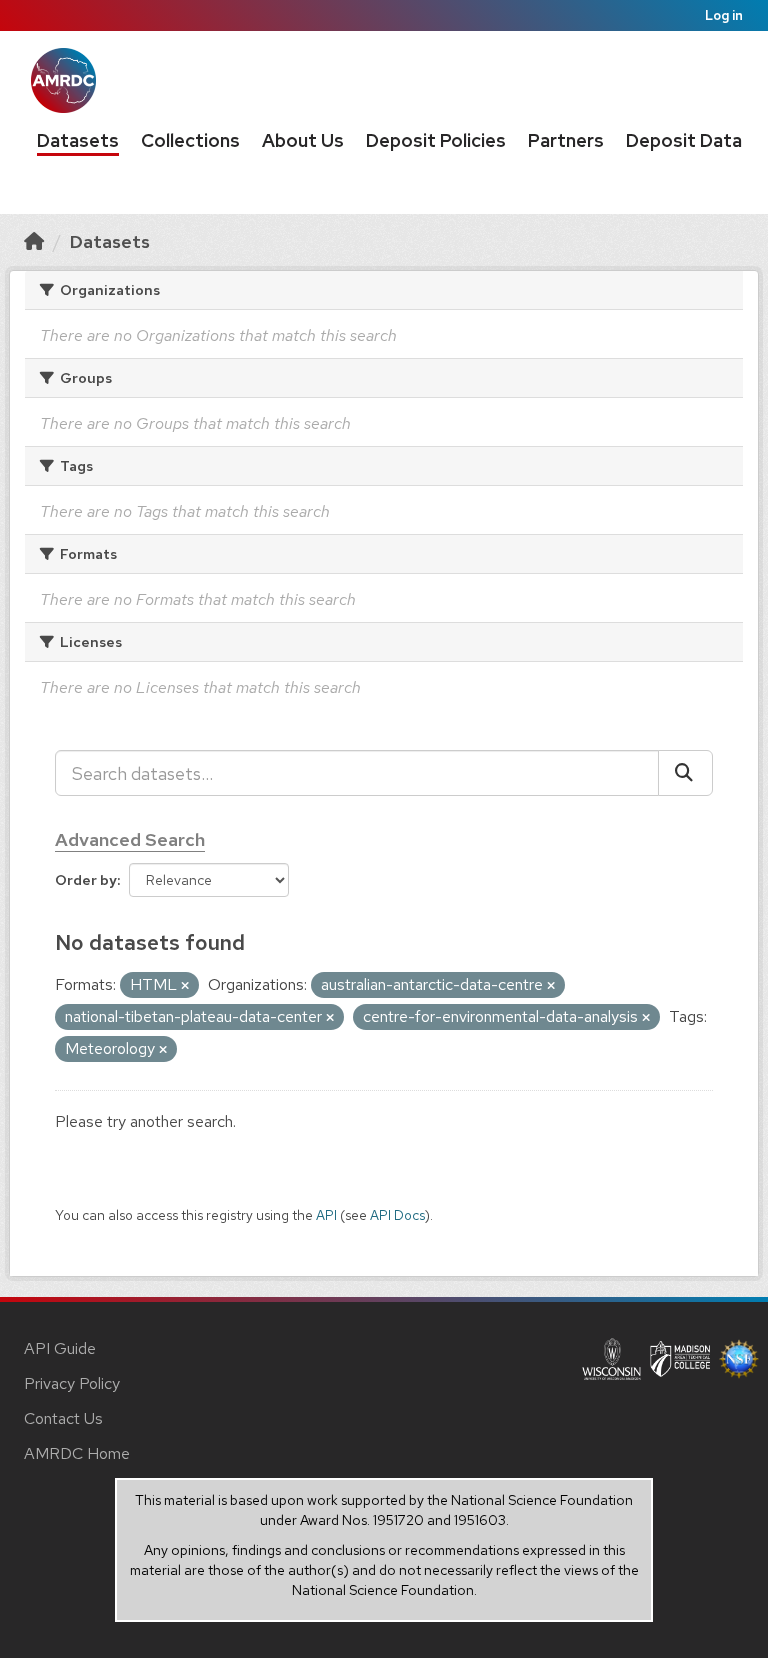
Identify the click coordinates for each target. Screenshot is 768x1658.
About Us (303, 140)
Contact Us (63, 1418)
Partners (566, 140)
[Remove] (185, 986)
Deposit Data (684, 140)
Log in (724, 15)
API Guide (60, 1348)
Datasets (78, 140)
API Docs (397, 1215)
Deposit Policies (436, 140)
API (326, 1215)
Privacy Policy (72, 1383)
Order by (86, 880)
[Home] (34, 241)
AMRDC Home (77, 1453)
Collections (190, 140)
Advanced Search (130, 839)
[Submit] (685, 773)
